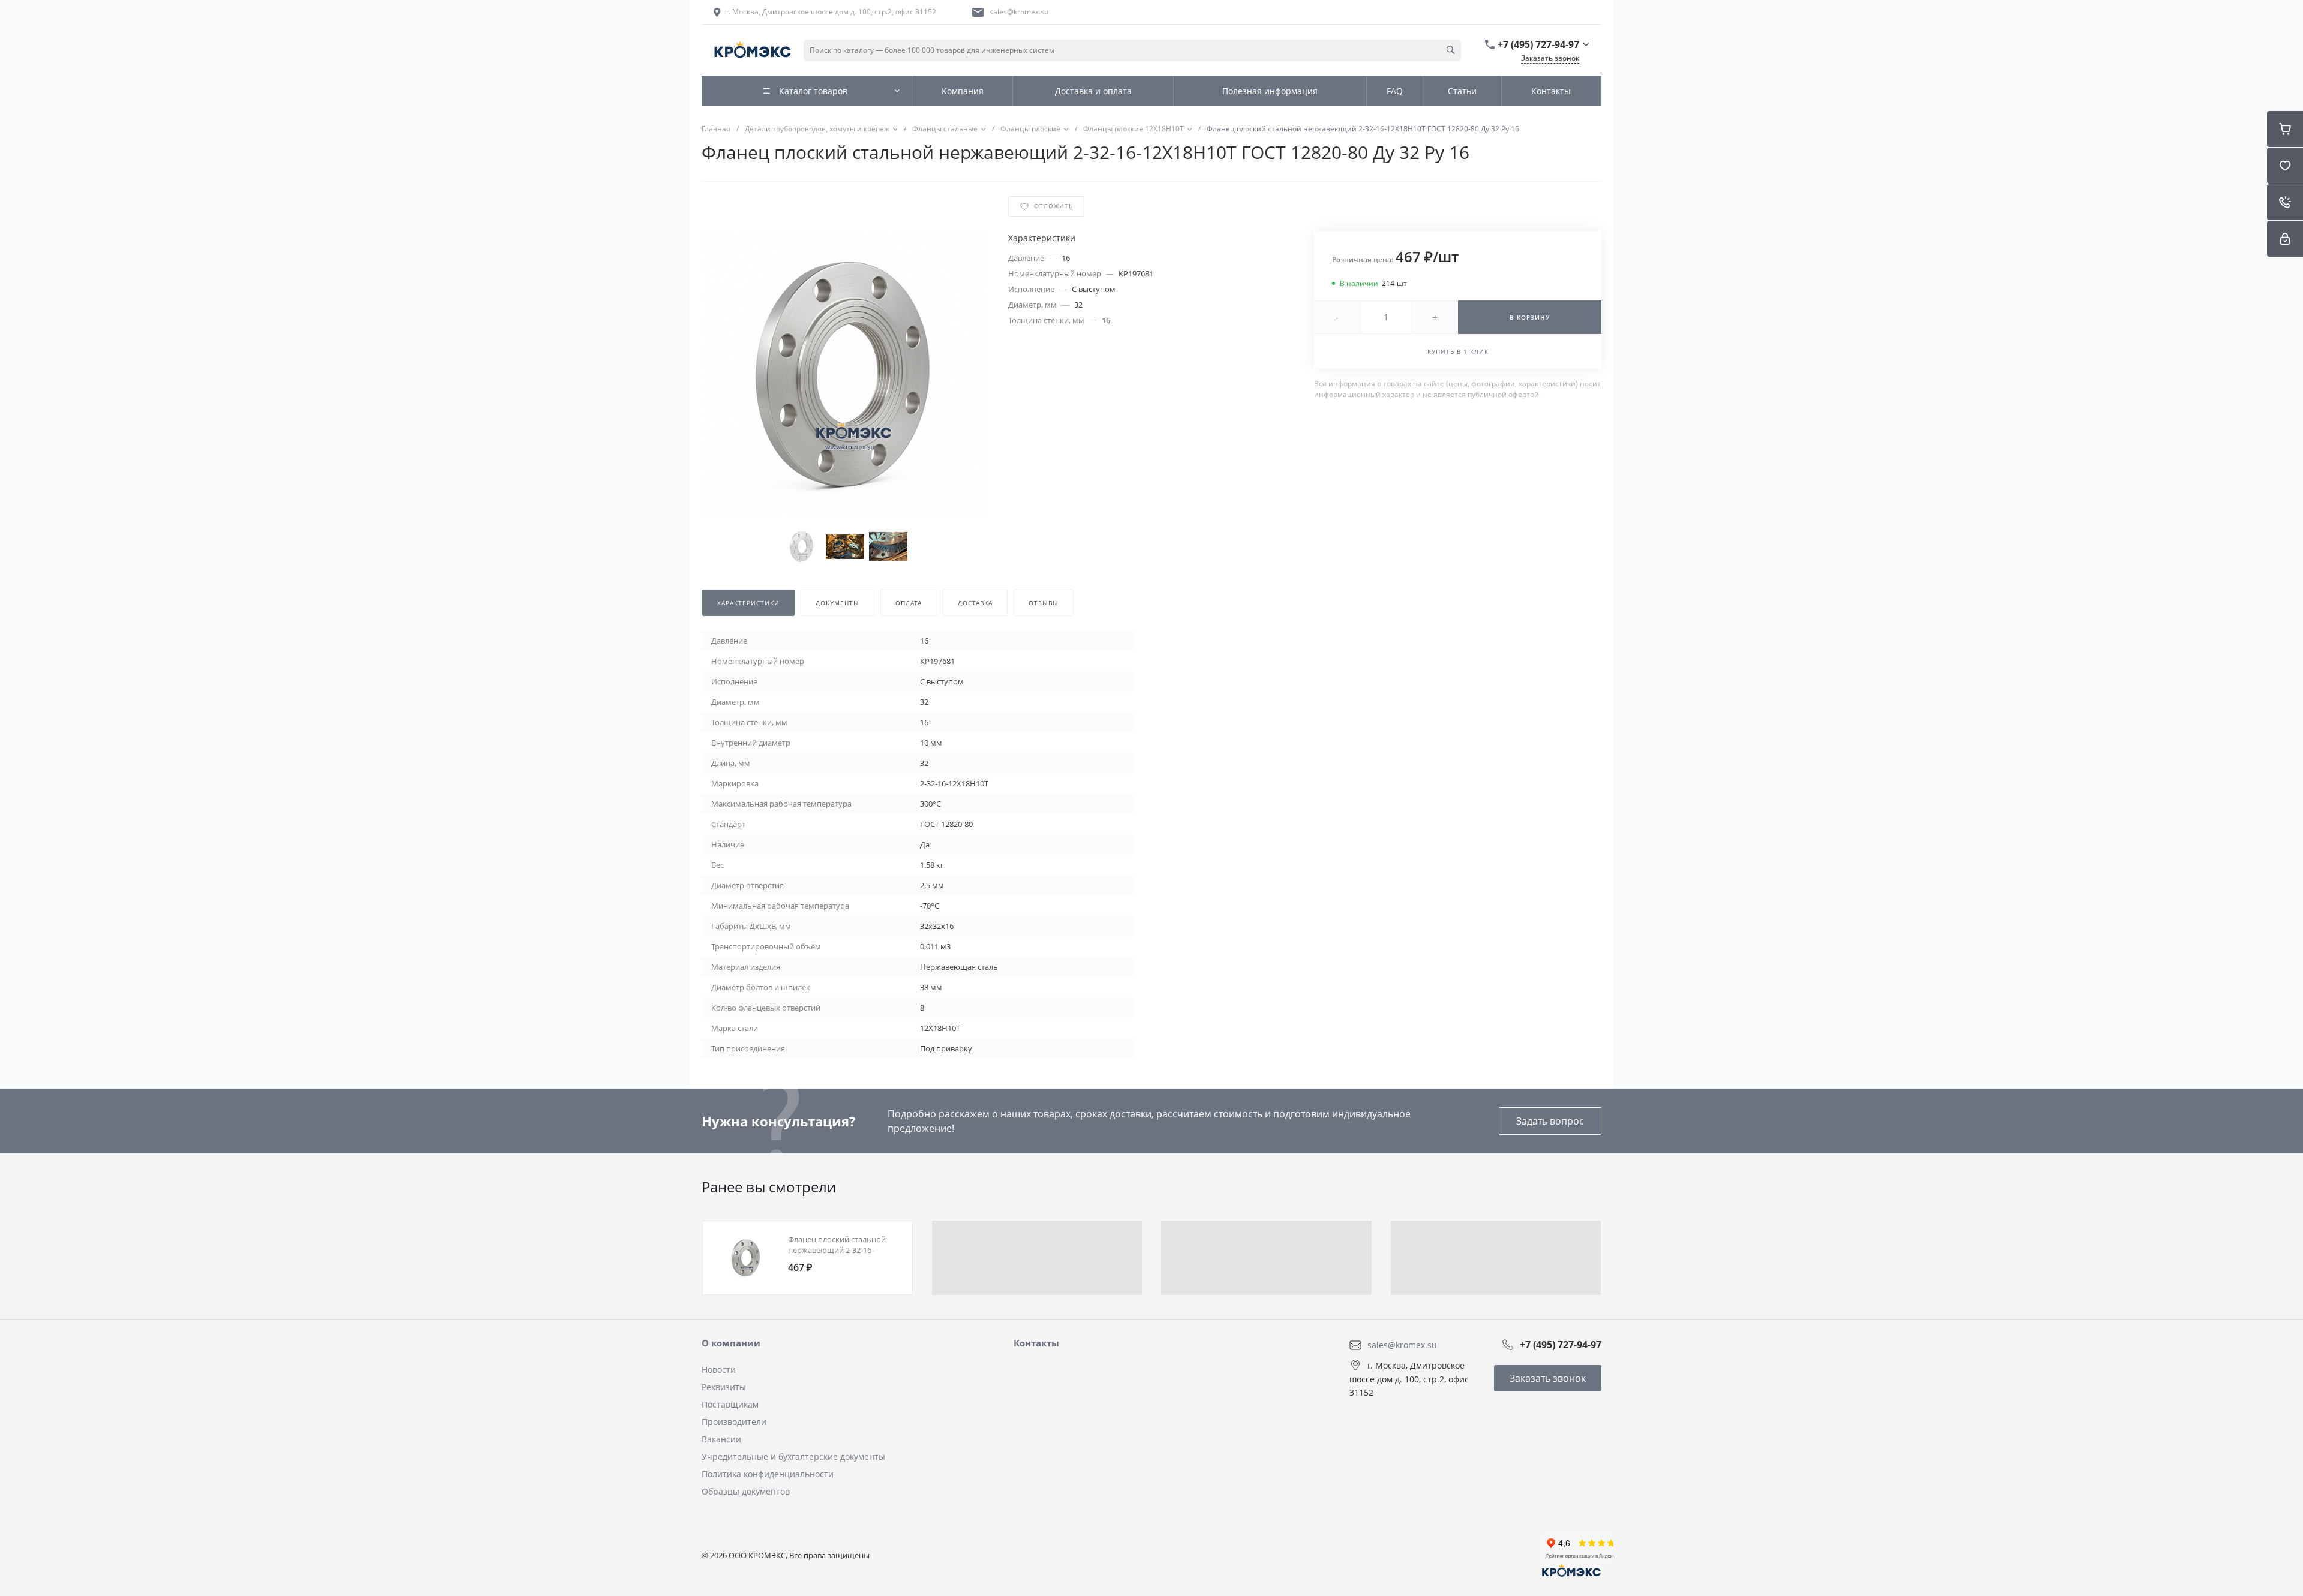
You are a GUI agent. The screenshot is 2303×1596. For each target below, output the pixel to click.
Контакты (1036, 1343)
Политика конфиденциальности (768, 1474)
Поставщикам (730, 1404)
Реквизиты (724, 1387)
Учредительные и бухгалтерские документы (793, 1457)
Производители (734, 1422)
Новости (719, 1370)
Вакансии (721, 1439)
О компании (731, 1343)
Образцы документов (746, 1491)
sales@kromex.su (1019, 12)
